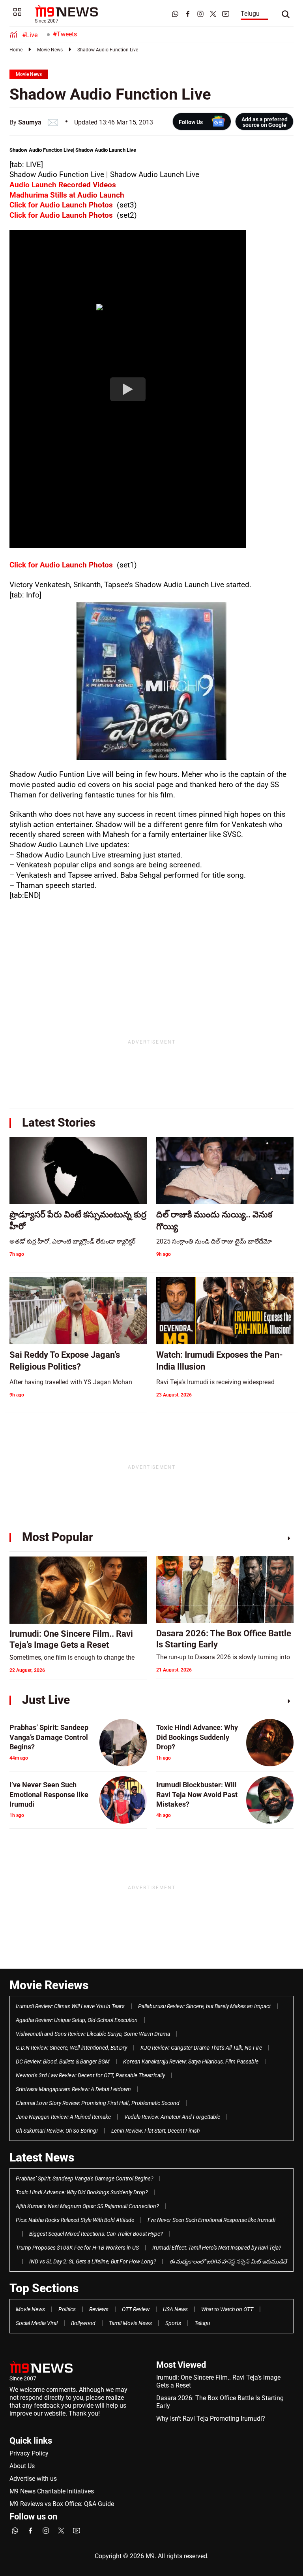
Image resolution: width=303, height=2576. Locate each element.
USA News (175, 2309)
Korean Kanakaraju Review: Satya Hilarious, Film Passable (191, 2062)
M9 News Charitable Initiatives (52, 2491)
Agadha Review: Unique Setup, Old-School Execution (77, 2020)
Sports (173, 2323)
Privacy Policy (29, 2453)
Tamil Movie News (130, 2323)
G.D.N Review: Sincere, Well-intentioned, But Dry (71, 2048)
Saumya (30, 122)
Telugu (250, 14)
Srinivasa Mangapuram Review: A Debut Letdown (73, 2089)
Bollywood (83, 2323)
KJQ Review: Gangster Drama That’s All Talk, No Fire (201, 2048)
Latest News (42, 2157)
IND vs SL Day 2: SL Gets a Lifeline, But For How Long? (93, 2261)
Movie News (50, 50)
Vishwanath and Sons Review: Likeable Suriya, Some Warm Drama (93, 2034)
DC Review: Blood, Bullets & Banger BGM (63, 2062)
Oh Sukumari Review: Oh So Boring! (57, 2131)
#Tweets (65, 34)
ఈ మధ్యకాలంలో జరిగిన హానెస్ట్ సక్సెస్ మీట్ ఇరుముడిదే (228, 2261)
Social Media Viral (37, 2323)
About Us (22, 2466)
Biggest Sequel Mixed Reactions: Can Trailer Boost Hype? (96, 2234)
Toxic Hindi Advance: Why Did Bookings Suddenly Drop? (82, 2192)
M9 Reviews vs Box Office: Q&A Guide (62, 2504)
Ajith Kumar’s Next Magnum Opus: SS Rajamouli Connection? (87, 2206)
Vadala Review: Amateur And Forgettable (172, 2117)
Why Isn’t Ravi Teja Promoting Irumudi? (211, 2419)
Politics (67, 2309)
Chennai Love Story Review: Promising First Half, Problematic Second (98, 2103)
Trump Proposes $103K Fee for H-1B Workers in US (77, 2248)
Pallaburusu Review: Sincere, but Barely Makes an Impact (204, 2006)
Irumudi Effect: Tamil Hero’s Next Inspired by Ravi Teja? (217, 2248)
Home (16, 50)
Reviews (99, 2309)
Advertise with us (33, 2479)
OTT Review (136, 2309)
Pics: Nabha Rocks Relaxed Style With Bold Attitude (75, 2220)
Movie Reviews (49, 1985)
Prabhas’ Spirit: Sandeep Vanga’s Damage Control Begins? (84, 2178)
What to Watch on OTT (227, 2309)
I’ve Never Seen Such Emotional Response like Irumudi (211, 2220)
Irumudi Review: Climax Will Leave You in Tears (70, 2006)
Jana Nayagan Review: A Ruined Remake (63, 2117)
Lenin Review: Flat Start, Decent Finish (155, 2131)
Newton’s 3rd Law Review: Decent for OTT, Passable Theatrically (90, 2075)
